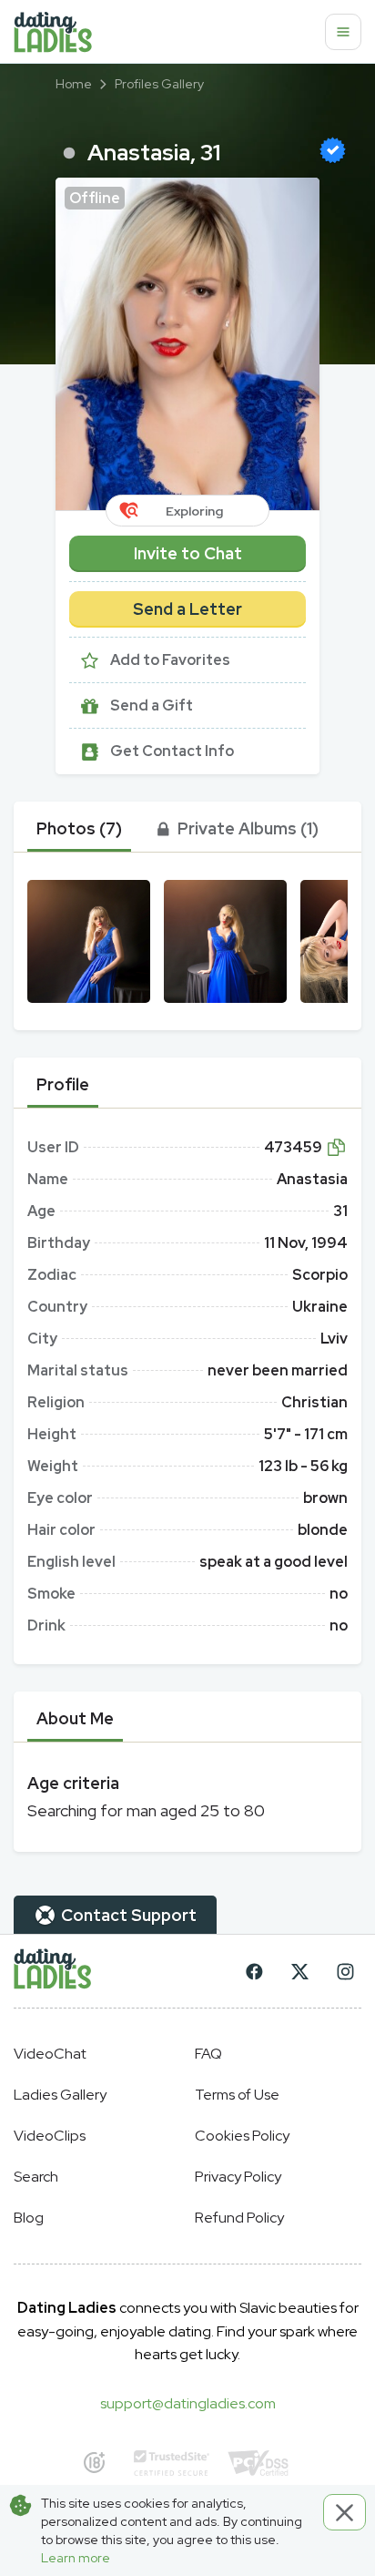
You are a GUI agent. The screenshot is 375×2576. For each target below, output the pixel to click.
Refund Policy (239, 2218)
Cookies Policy (242, 2136)
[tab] (79, 829)
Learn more (76, 2558)
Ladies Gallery (60, 2095)
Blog (29, 2218)
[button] (187, 344)
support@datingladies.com (188, 2403)
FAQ (208, 2054)
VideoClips (50, 2136)
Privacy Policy (238, 2177)
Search (36, 2177)
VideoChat (50, 2054)
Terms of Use (237, 2095)
